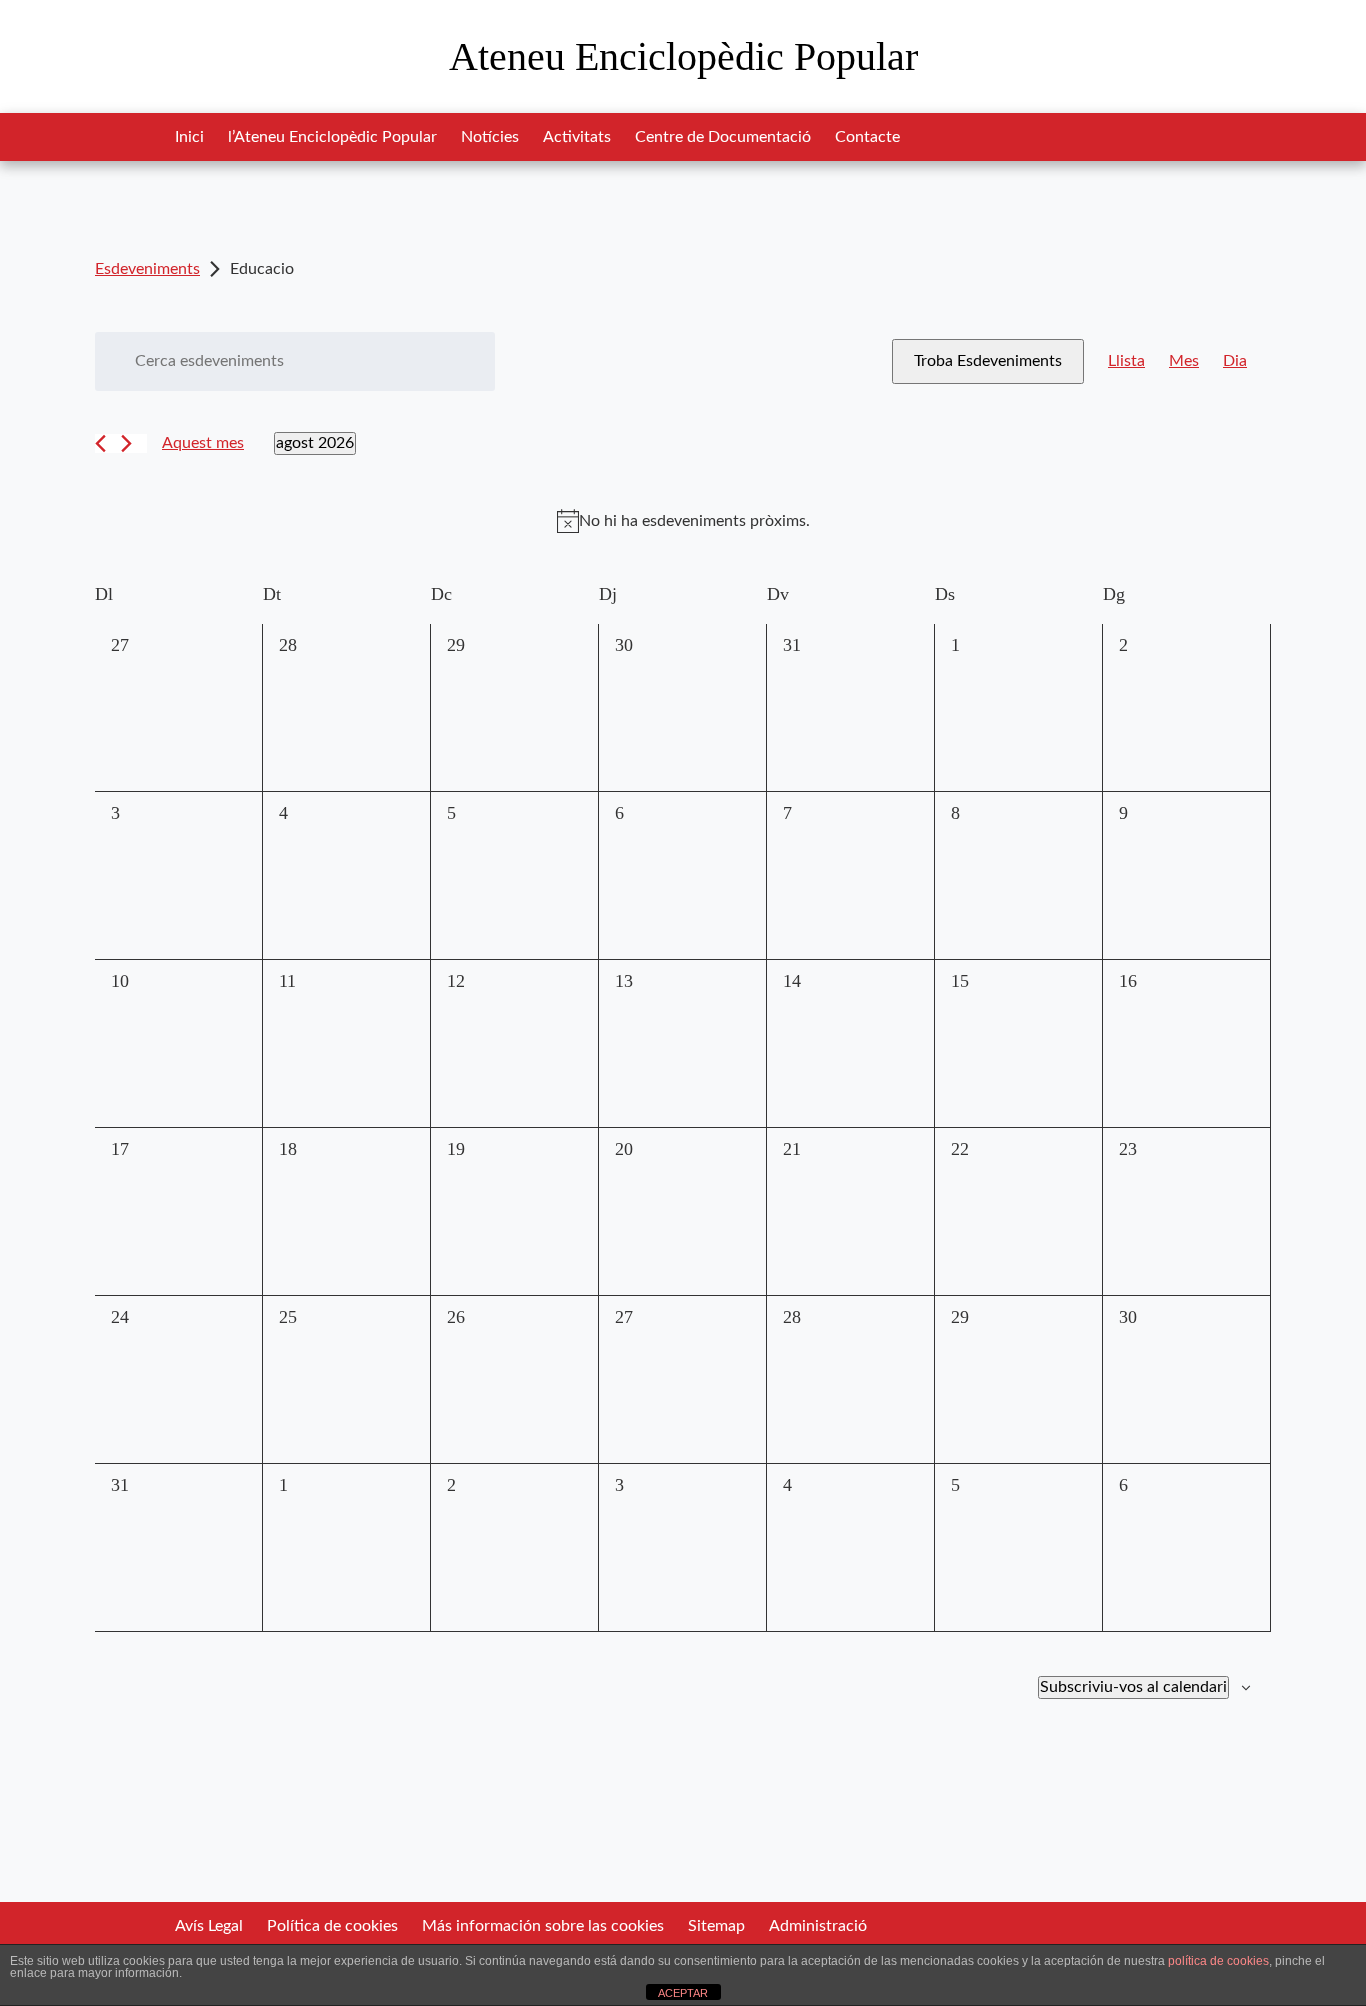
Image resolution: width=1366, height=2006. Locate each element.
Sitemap (716, 1926)
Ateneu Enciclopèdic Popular (683, 56)
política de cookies (1218, 1961)
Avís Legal (209, 1926)
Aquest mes (203, 443)
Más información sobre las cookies (543, 1926)
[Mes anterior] (100, 443)
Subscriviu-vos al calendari (1133, 1687)
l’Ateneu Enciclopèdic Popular (332, 137)
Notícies (490, 137)
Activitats (577, 137)
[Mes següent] (126, 443)
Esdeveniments (147, 269)
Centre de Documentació (723, 137)
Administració (818, 1926)
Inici (189, 137)
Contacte (867, 137)
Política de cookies (332, 1926)
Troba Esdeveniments (988, 361)
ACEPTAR (683, 1993)
